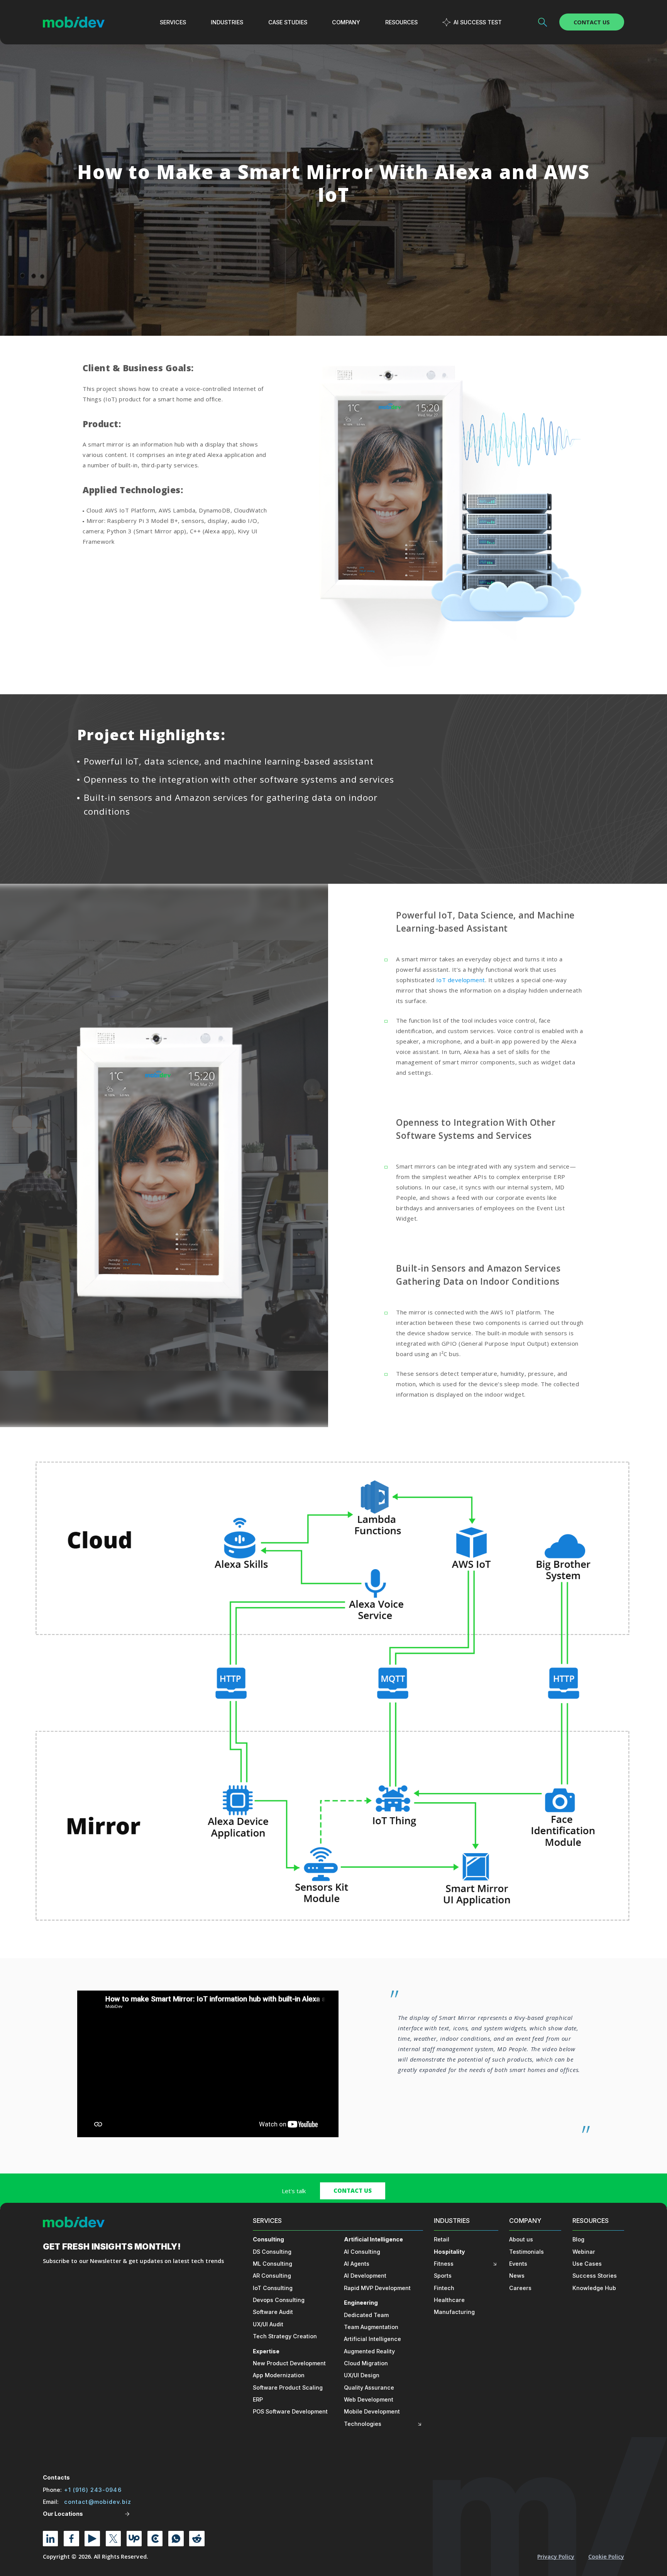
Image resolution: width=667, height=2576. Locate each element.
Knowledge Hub (594, 2288)
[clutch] (155, 2538)
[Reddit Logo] (197, 2538)
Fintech (444, 2288)
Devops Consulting (279, 2300)
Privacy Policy (556, 2557)
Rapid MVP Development (377, 2288)
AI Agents (357, 2264)
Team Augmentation (371, 2327)
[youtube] (92, 2538)
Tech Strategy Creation (285, 2336)
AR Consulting (272, 2276)
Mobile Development (372, 2411)
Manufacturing (454, 2312)
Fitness (444, 2264)
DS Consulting (272, 2252)
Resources (591, 2221)
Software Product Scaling (288, 2387)
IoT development (461, 980)
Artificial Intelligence (373, 2239)
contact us (353, 2190)
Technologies (363, 2424)
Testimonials (526, 2252)
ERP (258, 2399)
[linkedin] (50, 2538)
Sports (443, 2276)
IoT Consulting (273, 2288)
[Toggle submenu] (420, 2424)
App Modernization (279, 2375)
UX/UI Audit (268, 2324)
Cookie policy (606, 2557)
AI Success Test (478, 22)
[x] (113, 2538)
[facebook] (71, 2538)
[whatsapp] (176, 2538)
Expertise (266, 2351)
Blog (578, 2239)
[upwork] (134, 2538)
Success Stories (595, 2276)
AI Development (365, 2276)
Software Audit (273, 2312)
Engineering (361, 2303)
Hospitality (449, 2252)
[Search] (543, 22)
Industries (452, 2221)
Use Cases (587, 2264)
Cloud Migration (366, 2363)
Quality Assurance (369, 2387)
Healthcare (449, 2300)
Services (267, 2221)
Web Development (369, 2399)
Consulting (268, 2239)
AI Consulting (362, 2252)
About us (521, 2239)
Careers (520, 2288)
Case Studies (288, 22)
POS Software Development (290, 2411)
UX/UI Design (362, 2375)
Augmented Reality (369, 2351)
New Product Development (289, 2363)
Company (525, 2221)
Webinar (584, 2252)
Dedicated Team (366, 2315)
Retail (442, 2239)
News (517, 2276)
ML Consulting (273, 2264)
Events (518, 2264)
